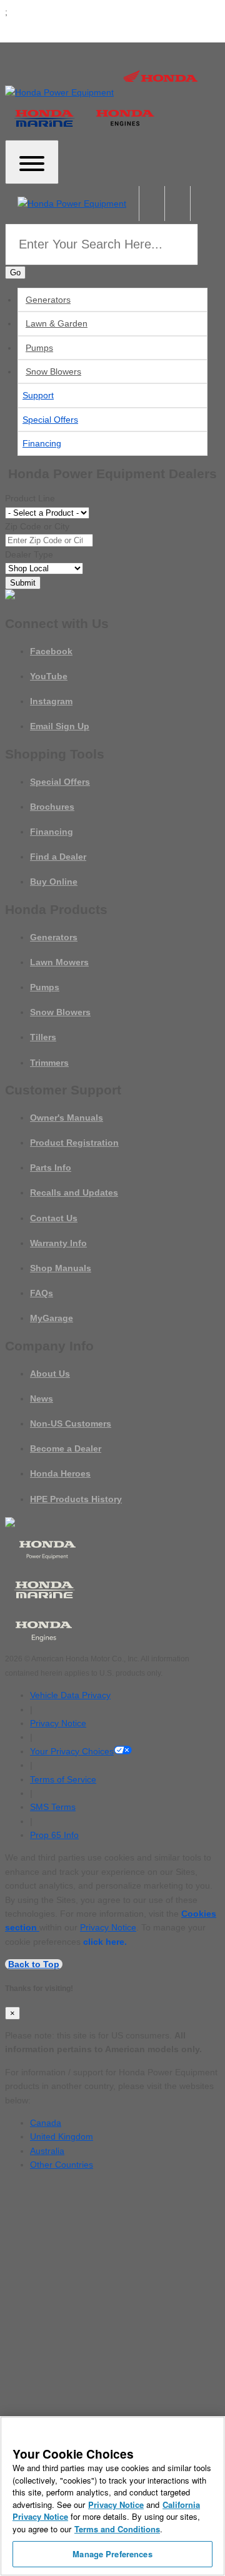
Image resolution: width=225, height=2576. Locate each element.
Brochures (52, 807)
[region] (112, 2496)
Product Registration (74, 1143)
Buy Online (54, 882)
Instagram (51, 701)
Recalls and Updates (74, 1192)
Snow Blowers (53, 371)
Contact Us (54, 1218)
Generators (48, 300)
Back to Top (34, 1964)
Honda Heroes (60, 1473)
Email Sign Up (60, 726)
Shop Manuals (61, 1268)
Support (38, 395)
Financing (42, 443)
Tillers (43, 1037)
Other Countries (62, 2165)
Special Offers (50, 420)
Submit (23, 583)
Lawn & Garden (57, 323)
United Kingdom (62, 2136)
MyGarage (52, 1318)
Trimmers (49, 1063)
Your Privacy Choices (72, 1751)
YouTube (49, 676)
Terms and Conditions (117, 2529)
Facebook (51, 651)
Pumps (39, 348)
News (42, 1399)
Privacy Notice (58, 1723)
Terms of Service (63, 1779)
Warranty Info (58, 1243)
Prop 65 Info (54, 1835)
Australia (47, 2151)
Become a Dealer (66, 1448)
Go (15, 273)
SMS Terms (53, 1807)
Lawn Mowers (59, 962)
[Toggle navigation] (32, 162)
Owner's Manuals (67, 1118)
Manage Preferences (112, 2554)
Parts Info (51, 1168)
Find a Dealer (58, 857)
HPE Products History (76, 1499)
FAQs (42, 1293)
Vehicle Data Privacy (70, 1695)
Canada (46, 2123)
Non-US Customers (71, 1423)
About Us (50, 1374)
